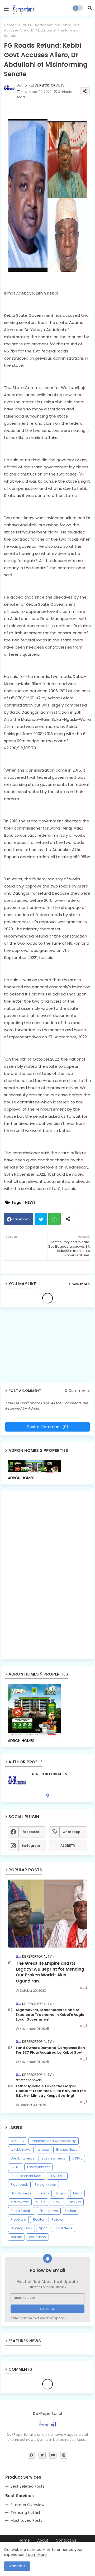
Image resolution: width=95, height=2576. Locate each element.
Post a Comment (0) (48, 1427)
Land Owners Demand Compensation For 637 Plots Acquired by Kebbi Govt (50, 2050)
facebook (31, 1832)
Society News (21, 2228)
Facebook (22, 1219)
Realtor (39, 2219)
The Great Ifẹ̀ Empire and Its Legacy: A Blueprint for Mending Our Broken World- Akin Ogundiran (50, 1972)
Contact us (66, 2540)
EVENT (15, 2167)
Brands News (67, 2150)
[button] (90, 8)
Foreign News (45, 2185)
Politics (70, 2211)
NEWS (22, 25)
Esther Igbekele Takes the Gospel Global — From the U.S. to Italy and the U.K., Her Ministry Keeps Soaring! (51, 2091)
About (43, 2540)
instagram (31, 1846)
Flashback (19, 2185)
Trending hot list (25, 2512)
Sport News (63, 2228)
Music (41, 2202)
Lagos (61, 2193)
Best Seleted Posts (27, 2486)
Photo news (49, 2211)
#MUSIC (17, 2141)
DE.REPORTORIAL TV (49, 1774)
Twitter (41, 1219)
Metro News (20, 2202)
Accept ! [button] (17, 2566)
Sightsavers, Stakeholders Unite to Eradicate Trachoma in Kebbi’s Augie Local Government (50, 2015)
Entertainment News (27, 2176)
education (37, 2237)
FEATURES (57, 2176)
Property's (18, 2219)
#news (43, 2150)
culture (16, 2237)
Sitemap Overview (27, 2505)
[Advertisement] (42, 1347)
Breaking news (23, 2158)
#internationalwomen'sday (53, 2141)
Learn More (37, 2555)
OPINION (75, 2202)
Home (9, 25)
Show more (79, 1284)
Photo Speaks (22, 2211)
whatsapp (72, 1832)
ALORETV (68, 1846)
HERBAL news (21, 2193)
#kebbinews (21, 2150)
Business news (53, 2158)
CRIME (77, 2158)
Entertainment (38, 2167)
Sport (43, 2228)
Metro (77, 2193)
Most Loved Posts (26, 2520)
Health (44, 2193)
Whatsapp (54, 1219)
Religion (58, 2219)
